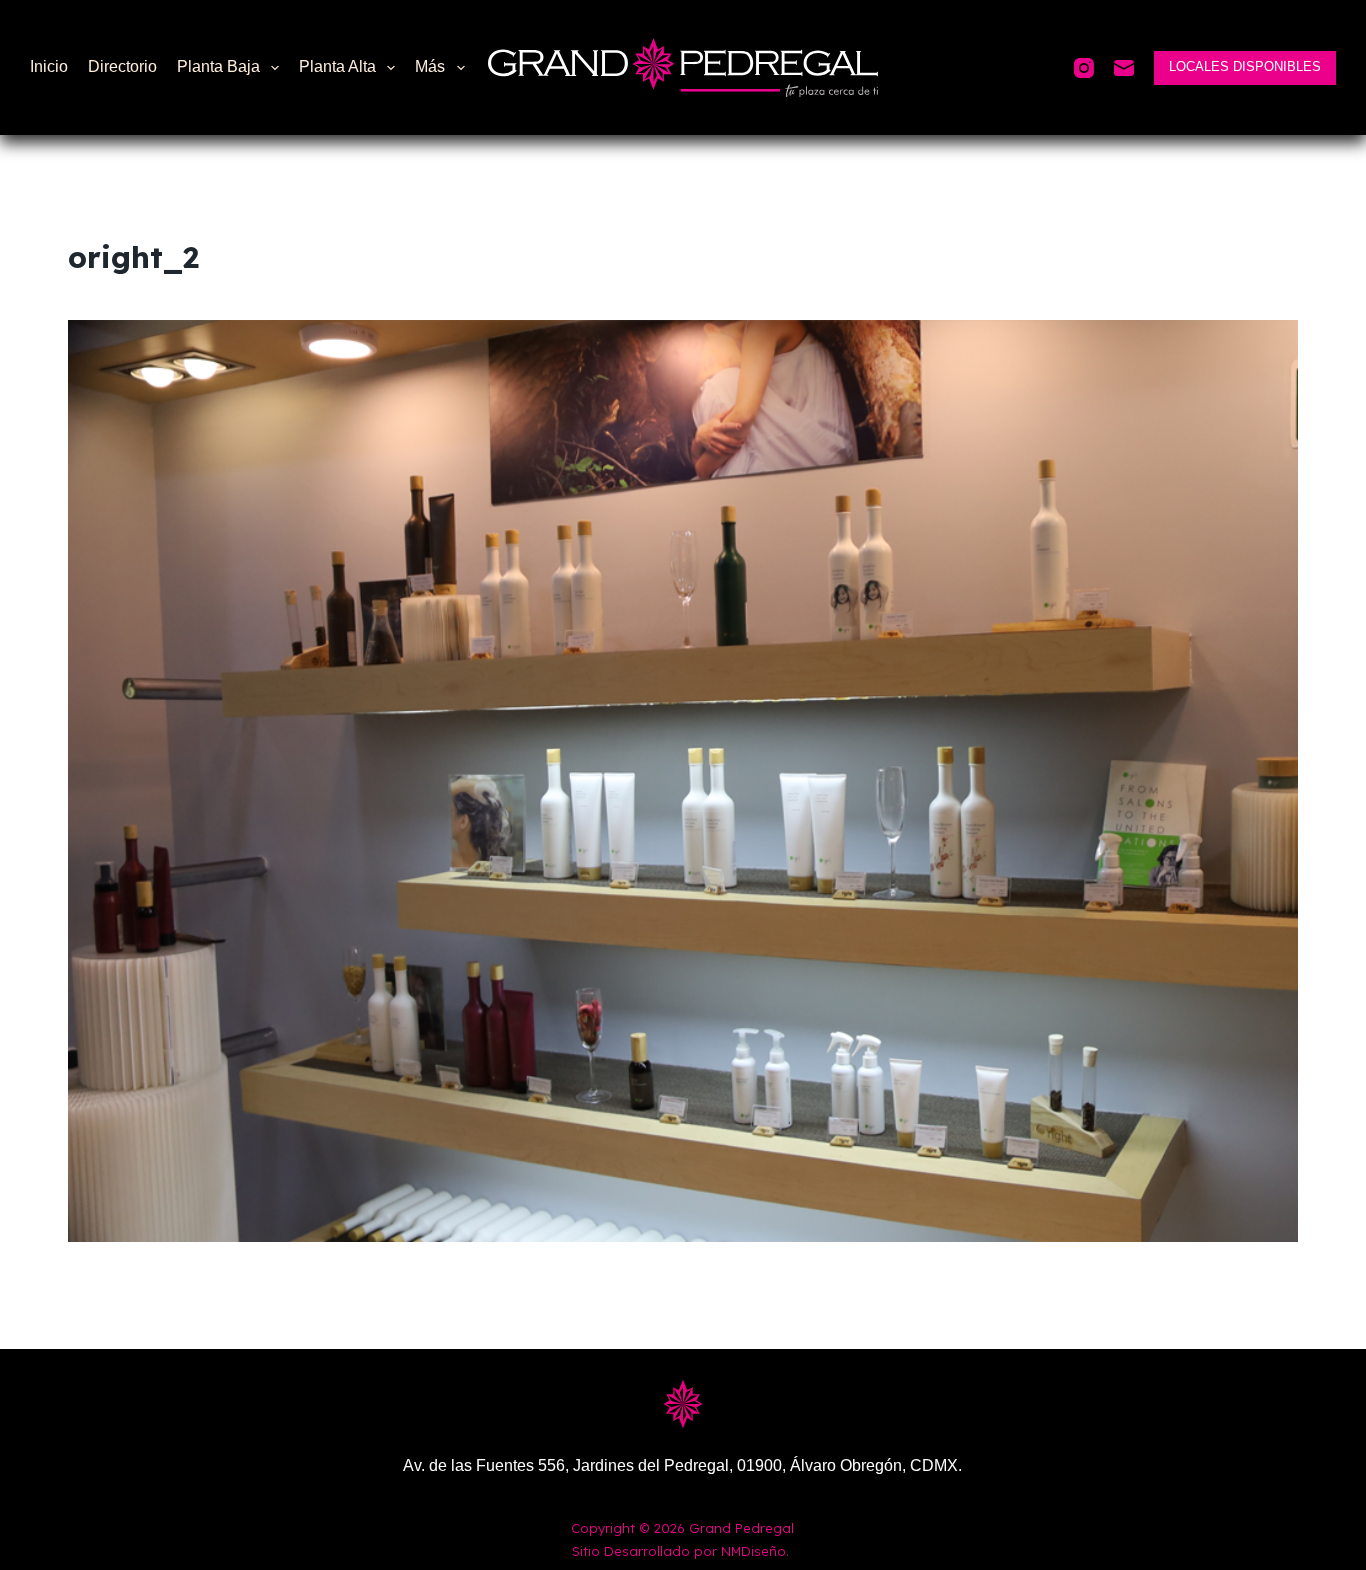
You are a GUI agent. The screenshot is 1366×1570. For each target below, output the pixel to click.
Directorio (122, 66)
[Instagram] (1084, 68)
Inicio (49, 66)
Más (430, 66)
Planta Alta (337, 66)
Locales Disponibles (1245, 66)
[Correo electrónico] (1124, 68)
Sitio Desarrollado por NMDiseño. (680, 1551)
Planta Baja (218, 66)
